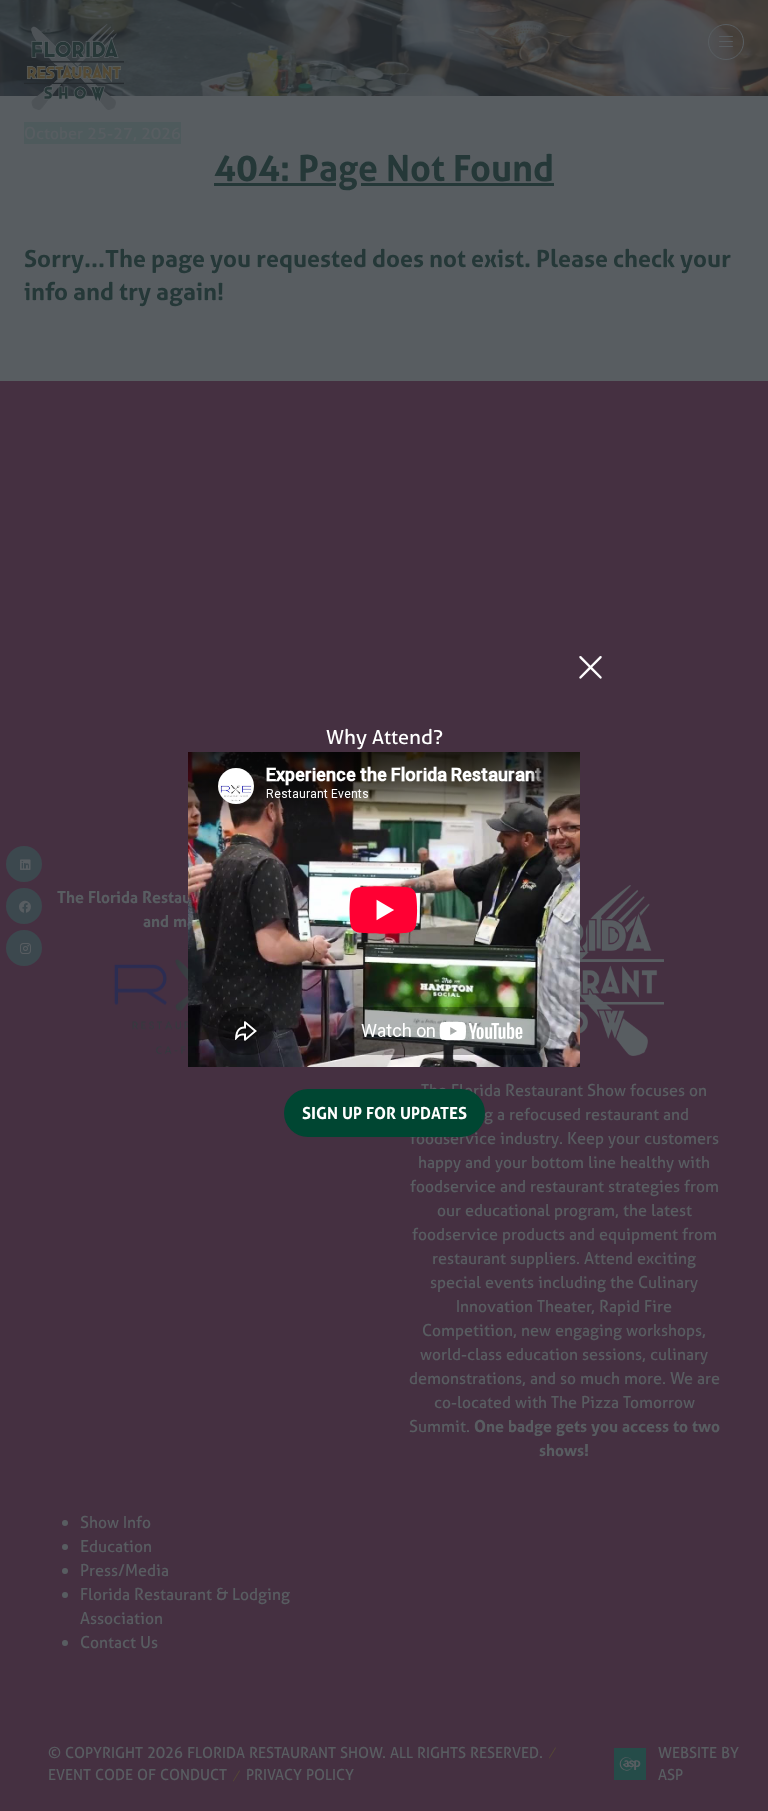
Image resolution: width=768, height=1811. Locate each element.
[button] (590, 668)
